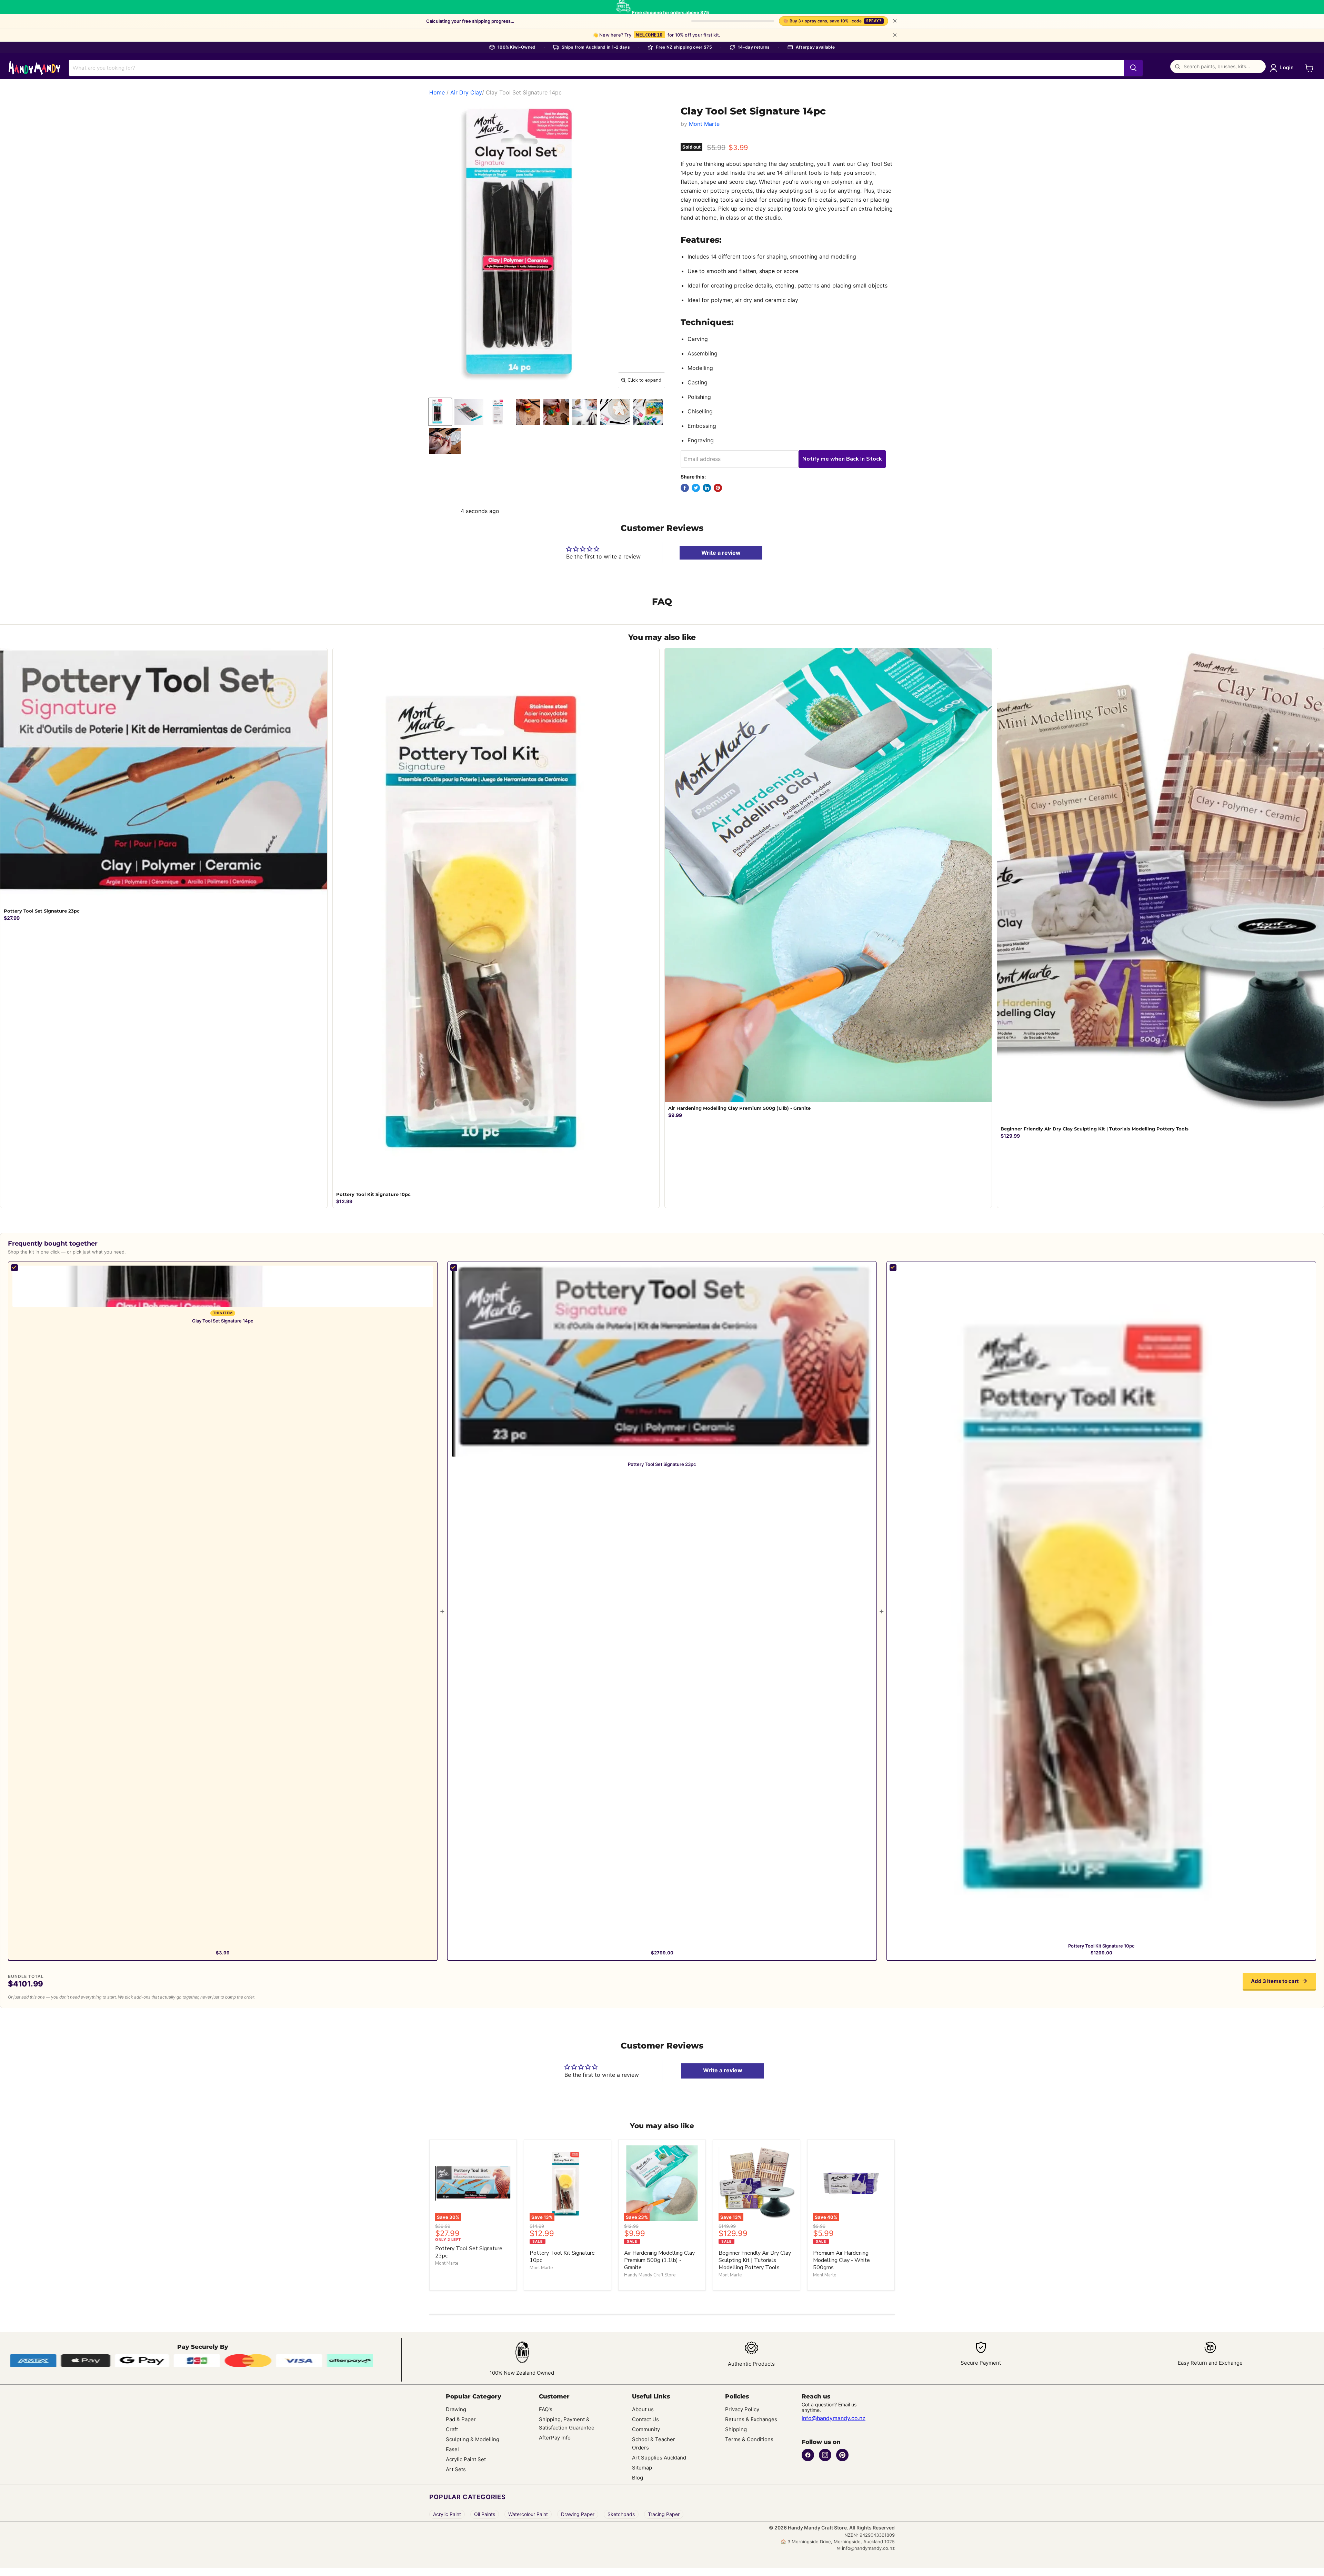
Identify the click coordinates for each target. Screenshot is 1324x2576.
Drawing (456, 2409)
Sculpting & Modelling (473, 2439)
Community (646, 2429)
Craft (452, 2429)
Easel (452, 2449)
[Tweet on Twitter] (696, 488)
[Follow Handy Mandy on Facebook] (808, 2455)
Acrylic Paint (447, 2514)
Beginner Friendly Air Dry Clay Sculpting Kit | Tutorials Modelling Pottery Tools (755, 2260)
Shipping (736, 2429)
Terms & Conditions (749, 2439)
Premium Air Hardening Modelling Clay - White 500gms (841, 2260)
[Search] (1133, 68)
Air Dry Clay (466, 92)
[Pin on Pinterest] (718, 488)
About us (643, 2409)
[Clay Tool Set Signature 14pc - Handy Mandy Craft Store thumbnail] (440, 412)
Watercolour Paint (528, 2514)
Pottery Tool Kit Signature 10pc (1101, 1946)
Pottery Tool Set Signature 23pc (662, 1464)
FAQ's (546, 2409)
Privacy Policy (742, 2409)
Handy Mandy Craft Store (650, 2275)
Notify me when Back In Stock (842, 459)
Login (1287, 68)
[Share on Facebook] (685, 488)
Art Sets (456, 2469)
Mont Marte (704, 124)
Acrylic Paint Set (466, 2459)
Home (437, 92)
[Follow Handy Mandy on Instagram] (825, 2455)
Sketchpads (621, 2514)
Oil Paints (485, 2514)
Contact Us (645, 2419)
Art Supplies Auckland (659, 2458)
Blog (638, 2478)
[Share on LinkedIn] (707, 488)
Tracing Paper (664, 2514)
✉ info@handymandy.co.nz (866, 2548)
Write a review (721, 553)
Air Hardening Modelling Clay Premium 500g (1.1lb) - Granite (659, 2260)
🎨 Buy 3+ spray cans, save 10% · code (832, 21)
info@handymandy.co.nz (834, 2418)
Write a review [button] (723, 2070)
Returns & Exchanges (751, 2419)
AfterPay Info (555, 2438)
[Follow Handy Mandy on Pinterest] (842, 2455)
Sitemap (642, 2468)
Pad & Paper (461, 2419)
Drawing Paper (578, 2514)
